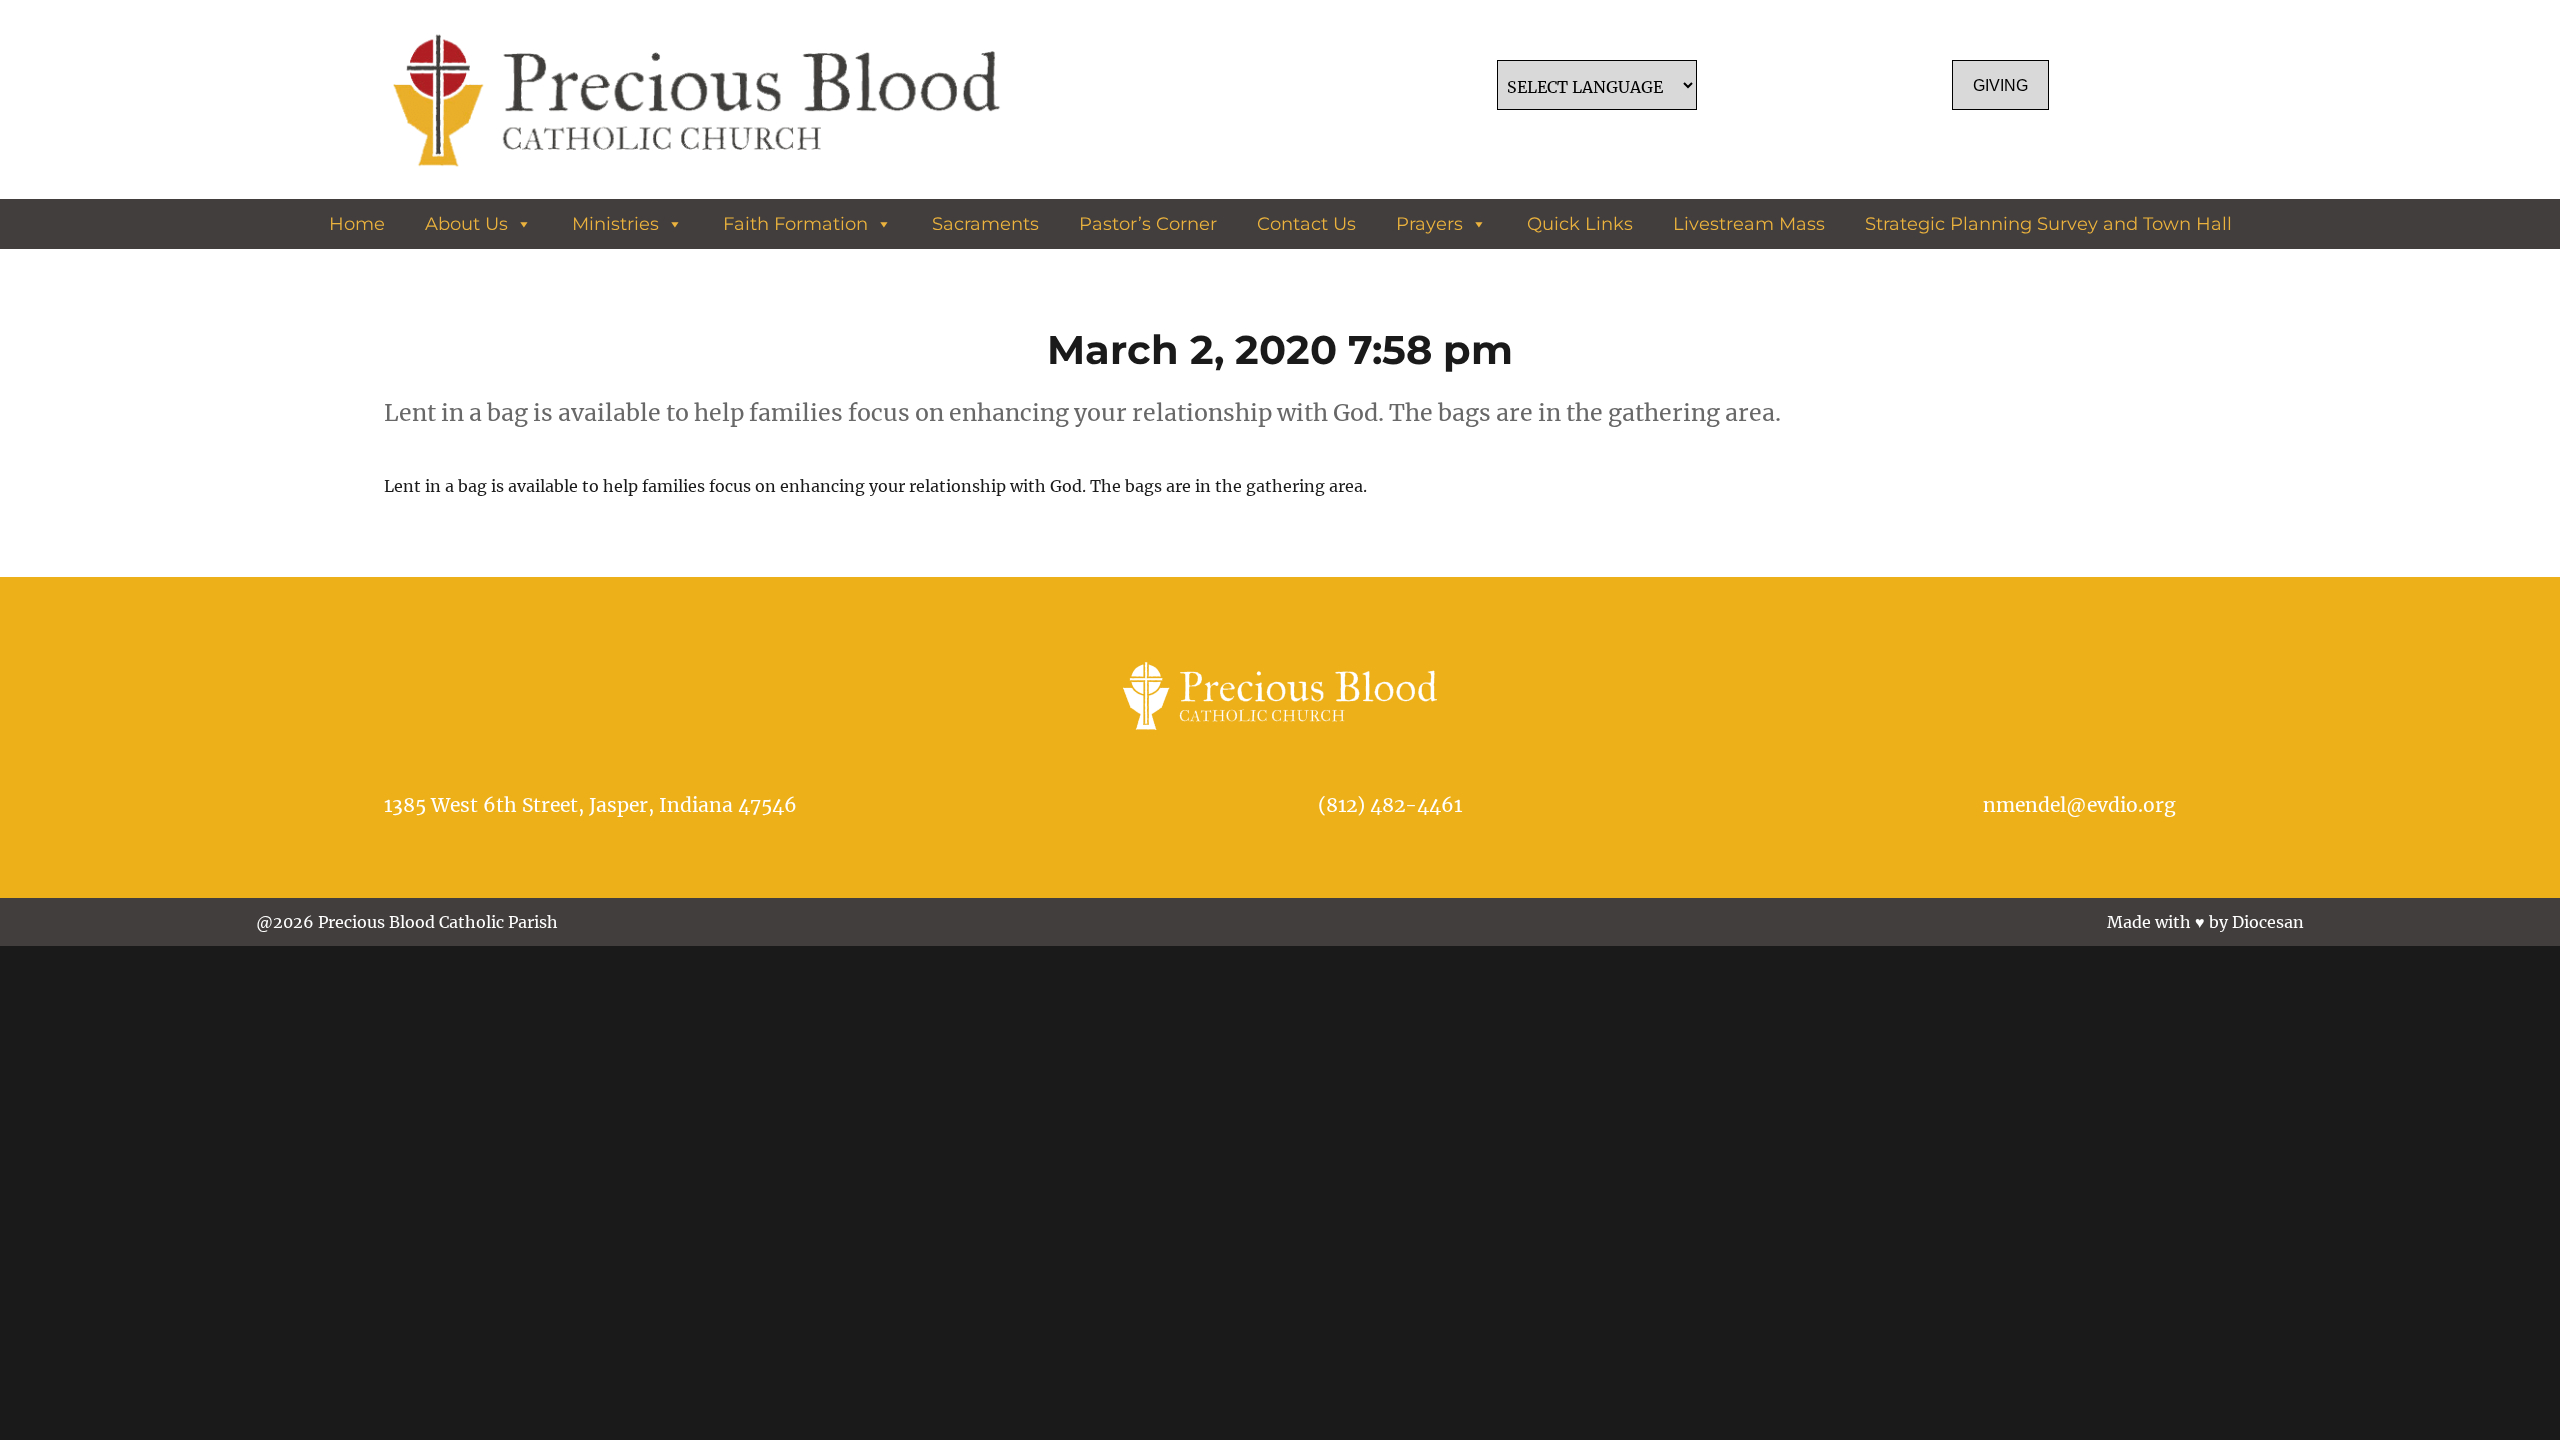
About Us (466, 224)
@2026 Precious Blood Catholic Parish (407, 922)
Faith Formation (795, 224)
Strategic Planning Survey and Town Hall (2048, 224)
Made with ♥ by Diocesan (2205, 922)
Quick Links (1580, 224)
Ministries (615, 224)
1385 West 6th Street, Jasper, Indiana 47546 (590, 805)
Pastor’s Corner (1148, 224)
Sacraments (985, 224)
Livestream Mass (1749, 224)
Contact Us (1306, 224)
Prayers (1429, 224)
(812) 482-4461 (1390, 805)
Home (357, 224)
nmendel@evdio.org (2079, 805)
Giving (2000, 85)
